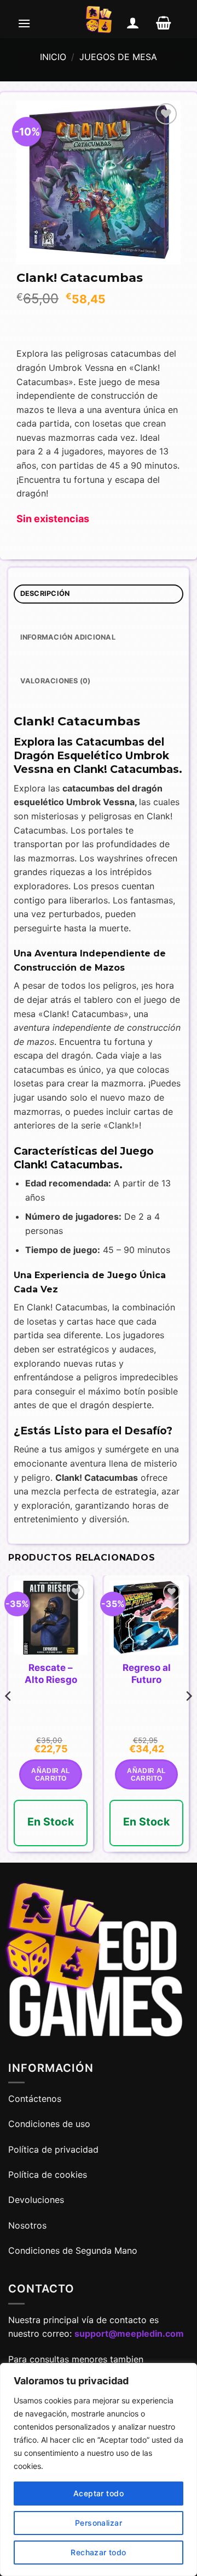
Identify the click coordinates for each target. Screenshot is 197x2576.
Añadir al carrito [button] (50, 1775)
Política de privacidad (53, 2149)
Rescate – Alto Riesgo (51, 1674)
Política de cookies (48, 2175)
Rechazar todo (98, 2552)
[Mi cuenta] (133, 23)
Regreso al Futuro (147, 1674)
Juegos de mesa (118, 57)
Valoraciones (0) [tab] (56, 681)
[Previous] (9, 1718)
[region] (99, 2469)
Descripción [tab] (45, 593)
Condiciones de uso (49, 2124)
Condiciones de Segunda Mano (73, 2250)
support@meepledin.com (129, 2333)
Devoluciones (36, 2200)
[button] (24, 23)
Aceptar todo (99, 2493)
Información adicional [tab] (68, 637)
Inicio (53, 57)
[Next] (188, 1718)
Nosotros (27, 2225)
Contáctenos (36, 2099)
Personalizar (99, 2523)
